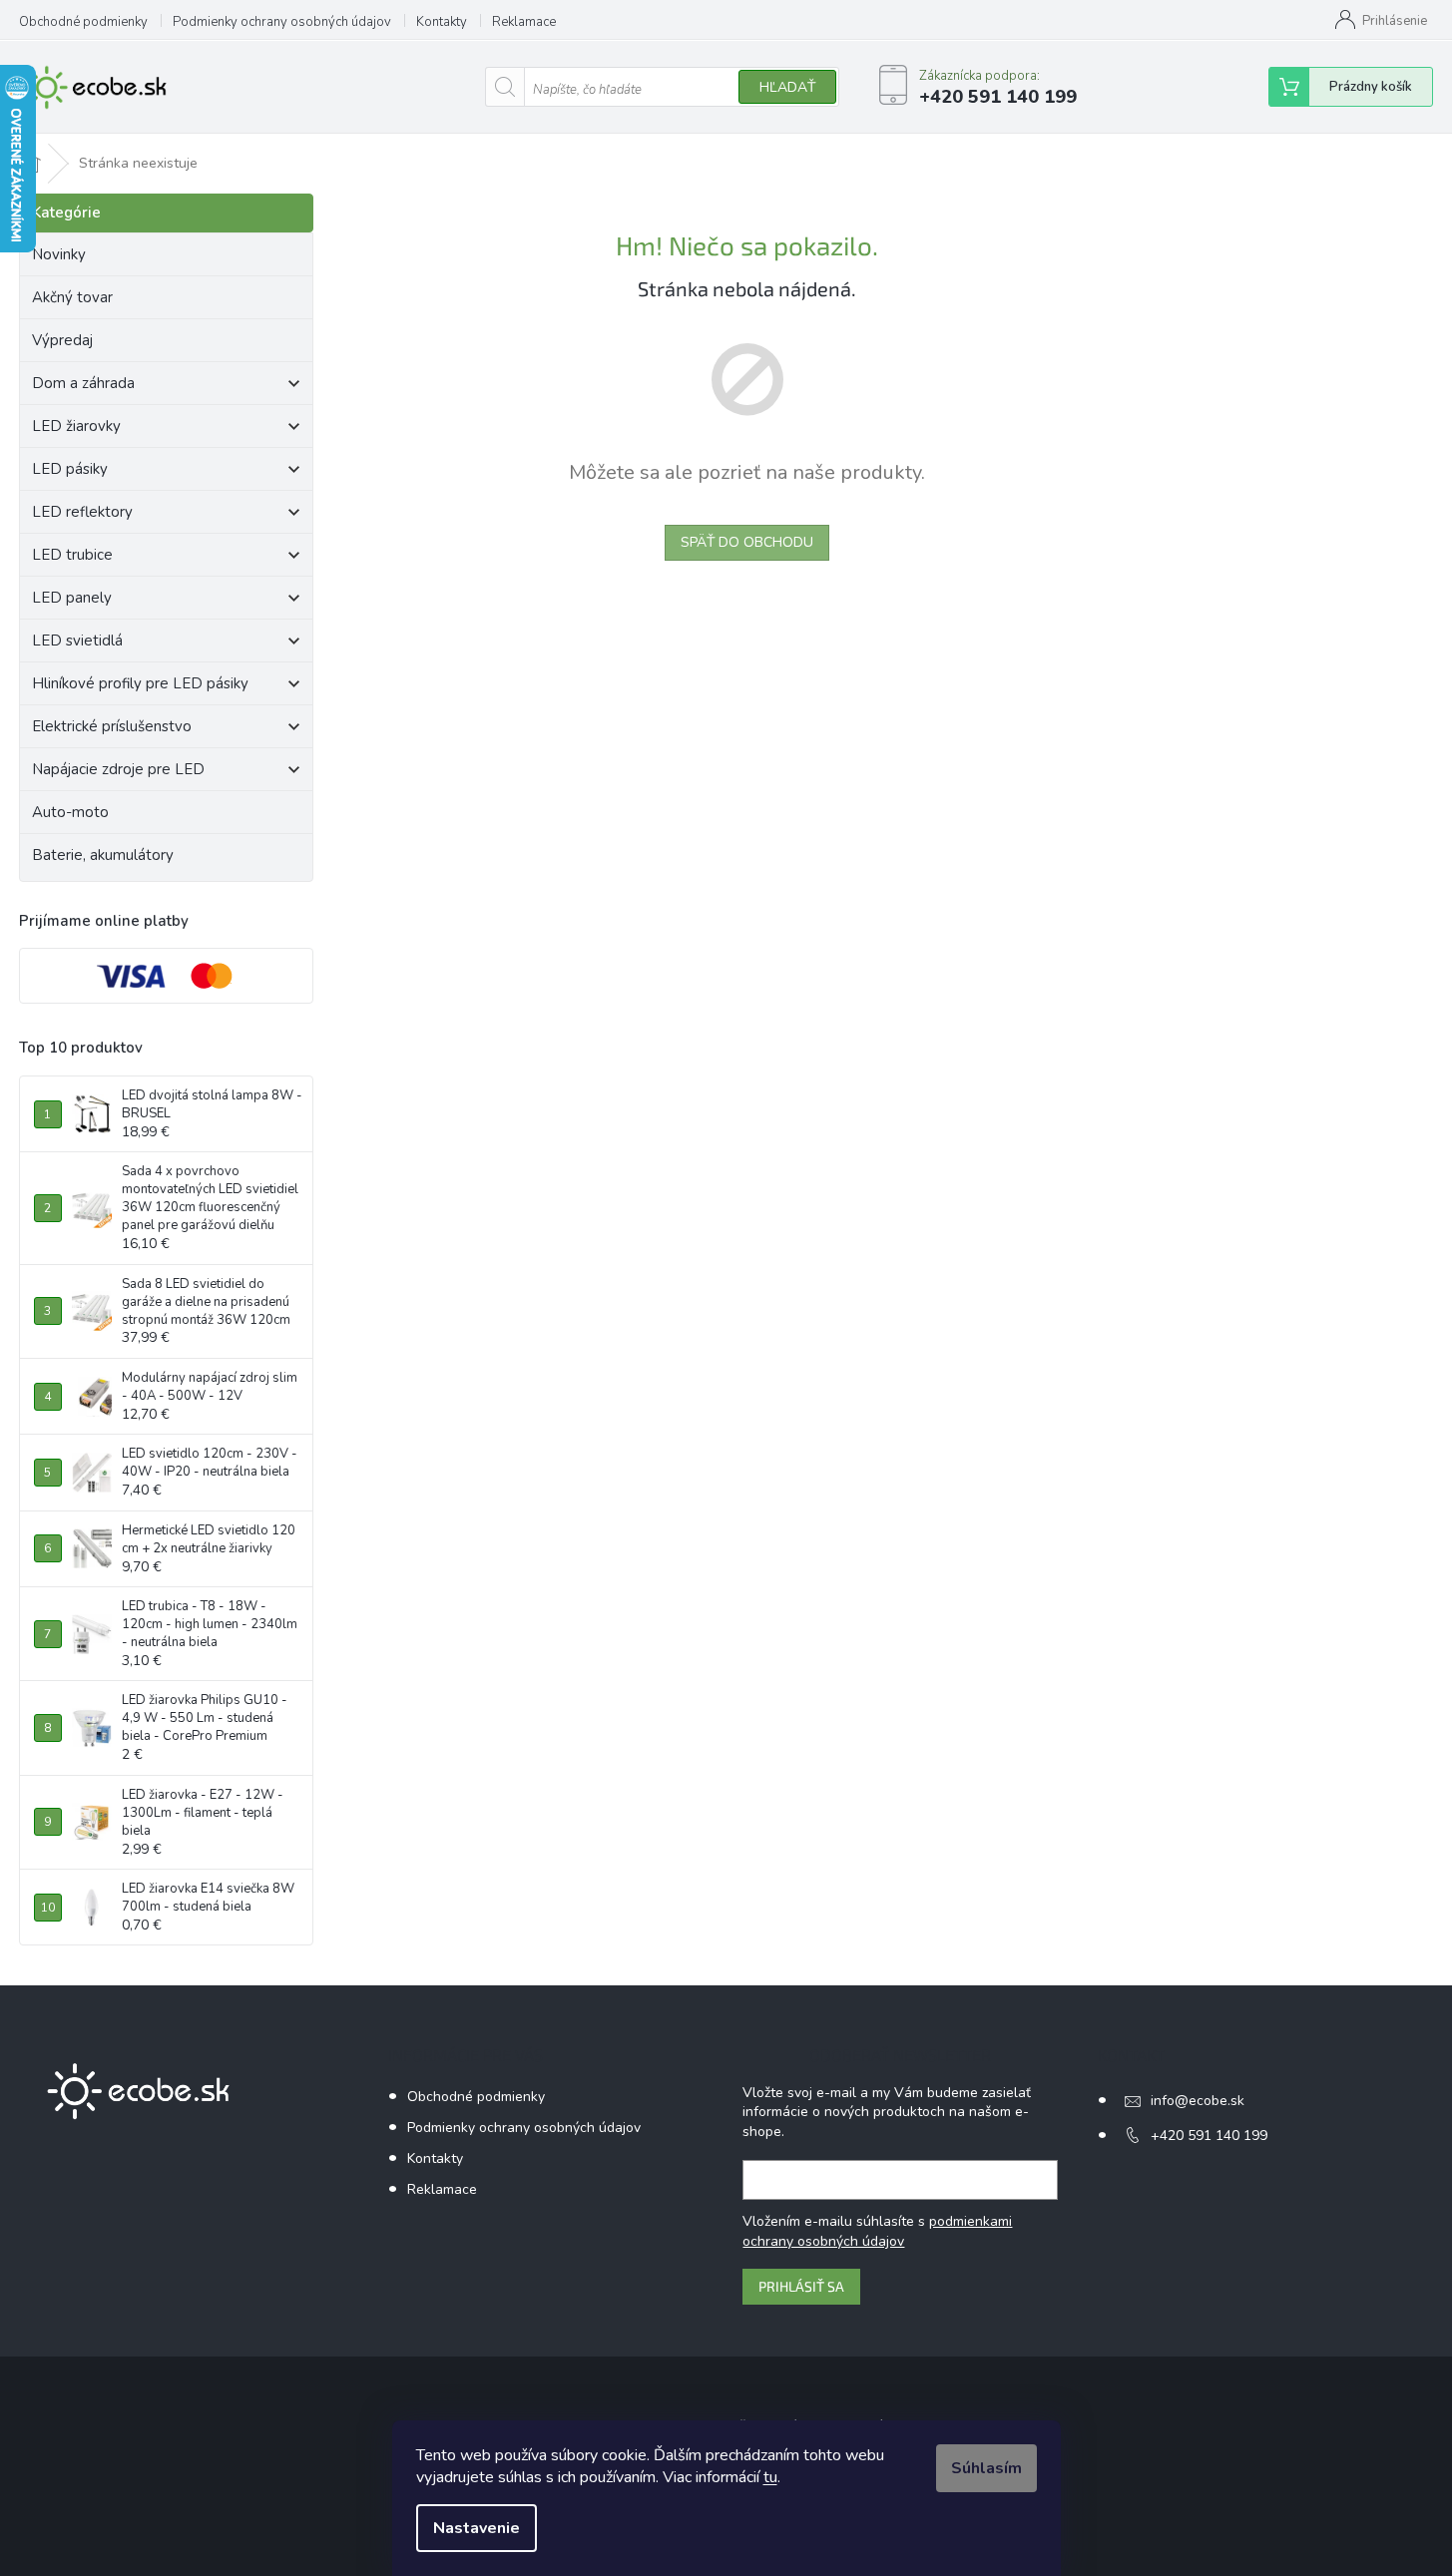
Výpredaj (62, 340)
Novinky (59, 254)
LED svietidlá (77, 641)
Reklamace (524, 22)
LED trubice (72, 555)
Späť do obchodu (747, 542)
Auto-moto (70, 812)
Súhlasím (986, 2468)
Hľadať (787, 87)
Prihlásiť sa (801, 2286)
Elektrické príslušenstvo (112, 726)
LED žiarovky (76, 426)
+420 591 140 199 (1209, 2136)
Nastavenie (477, 2528)
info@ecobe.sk (1198, 2101)
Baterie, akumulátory (103, 855)
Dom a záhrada (83, 383)
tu (770, 2477)
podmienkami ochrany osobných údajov (877, 2231)
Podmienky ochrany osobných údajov (282, 22)
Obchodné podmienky (83, 22)
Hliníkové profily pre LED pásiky (140, 683)
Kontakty (442, 22)
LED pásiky (70, 469)
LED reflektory (82, 512)
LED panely (72, 598)
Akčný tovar (72, 297)
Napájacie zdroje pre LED (118, 769)
